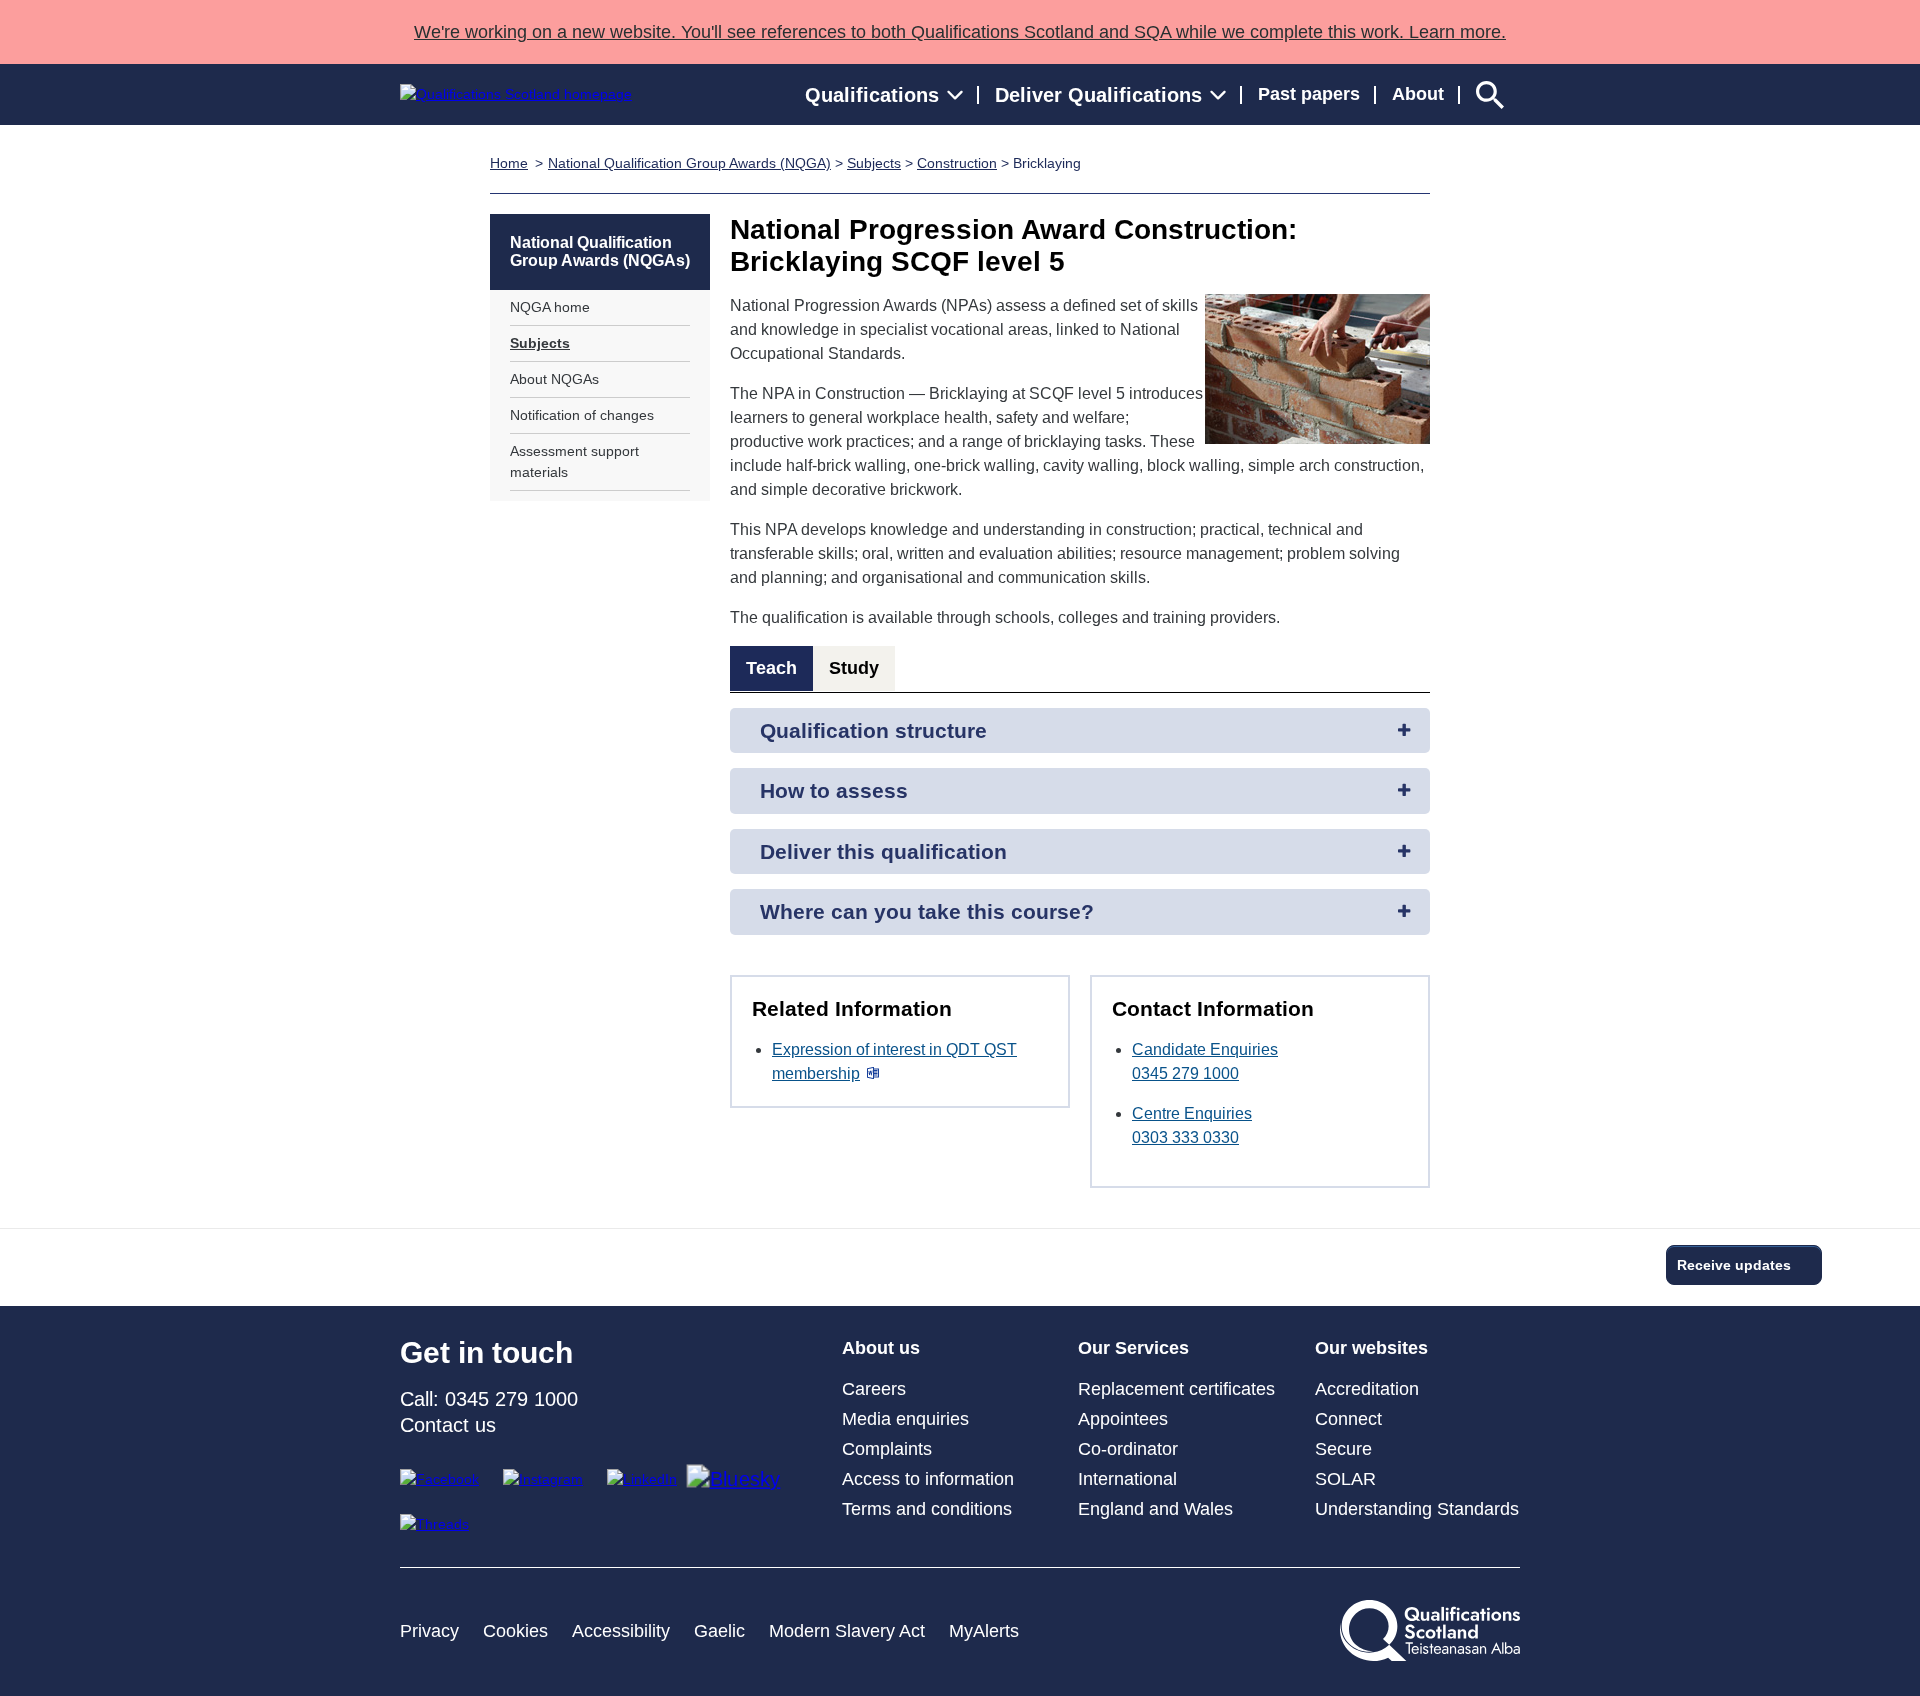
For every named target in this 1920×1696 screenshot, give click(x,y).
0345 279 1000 (1185, 1073)
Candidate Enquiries (1205, 1049)
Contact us (448, 1425)
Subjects (874, 163)
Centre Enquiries (1192, 1113)
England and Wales (1155, 1509)
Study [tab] (854, 668)
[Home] (516, 94)
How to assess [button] (834, 790)
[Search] (1490, 94)
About (1418, 94)
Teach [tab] (771, 668)
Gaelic (719, 1631)
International (1127, 1479)
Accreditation (1367, 1389)
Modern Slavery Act (847, 1631)
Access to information (928, 1479)
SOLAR (1345, 1479)
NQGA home (550, 307)
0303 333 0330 (1185, 1137)
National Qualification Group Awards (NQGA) (689, 163)
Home (509, 163)
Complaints (887, 1449)
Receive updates (1734, 1265)
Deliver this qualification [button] (883, 851)
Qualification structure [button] (873, 730)
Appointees (1123, 1419)
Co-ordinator (1128, 1449)
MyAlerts (984, 1631)
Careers (874, 1389)
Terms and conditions (927, 1509)
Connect (1348, 1419)
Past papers (1309, 94)
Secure (1343, 1449)
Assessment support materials (574, 461)
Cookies (515, 1631)
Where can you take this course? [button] (927, 911)
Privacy (429, 1631)
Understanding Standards (1417, 1509)
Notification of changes (582, 415)
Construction (957, 163)
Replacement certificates (1176, 1389)
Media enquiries (905, 1419)
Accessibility (621, 1631)
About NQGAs (554, 379)
